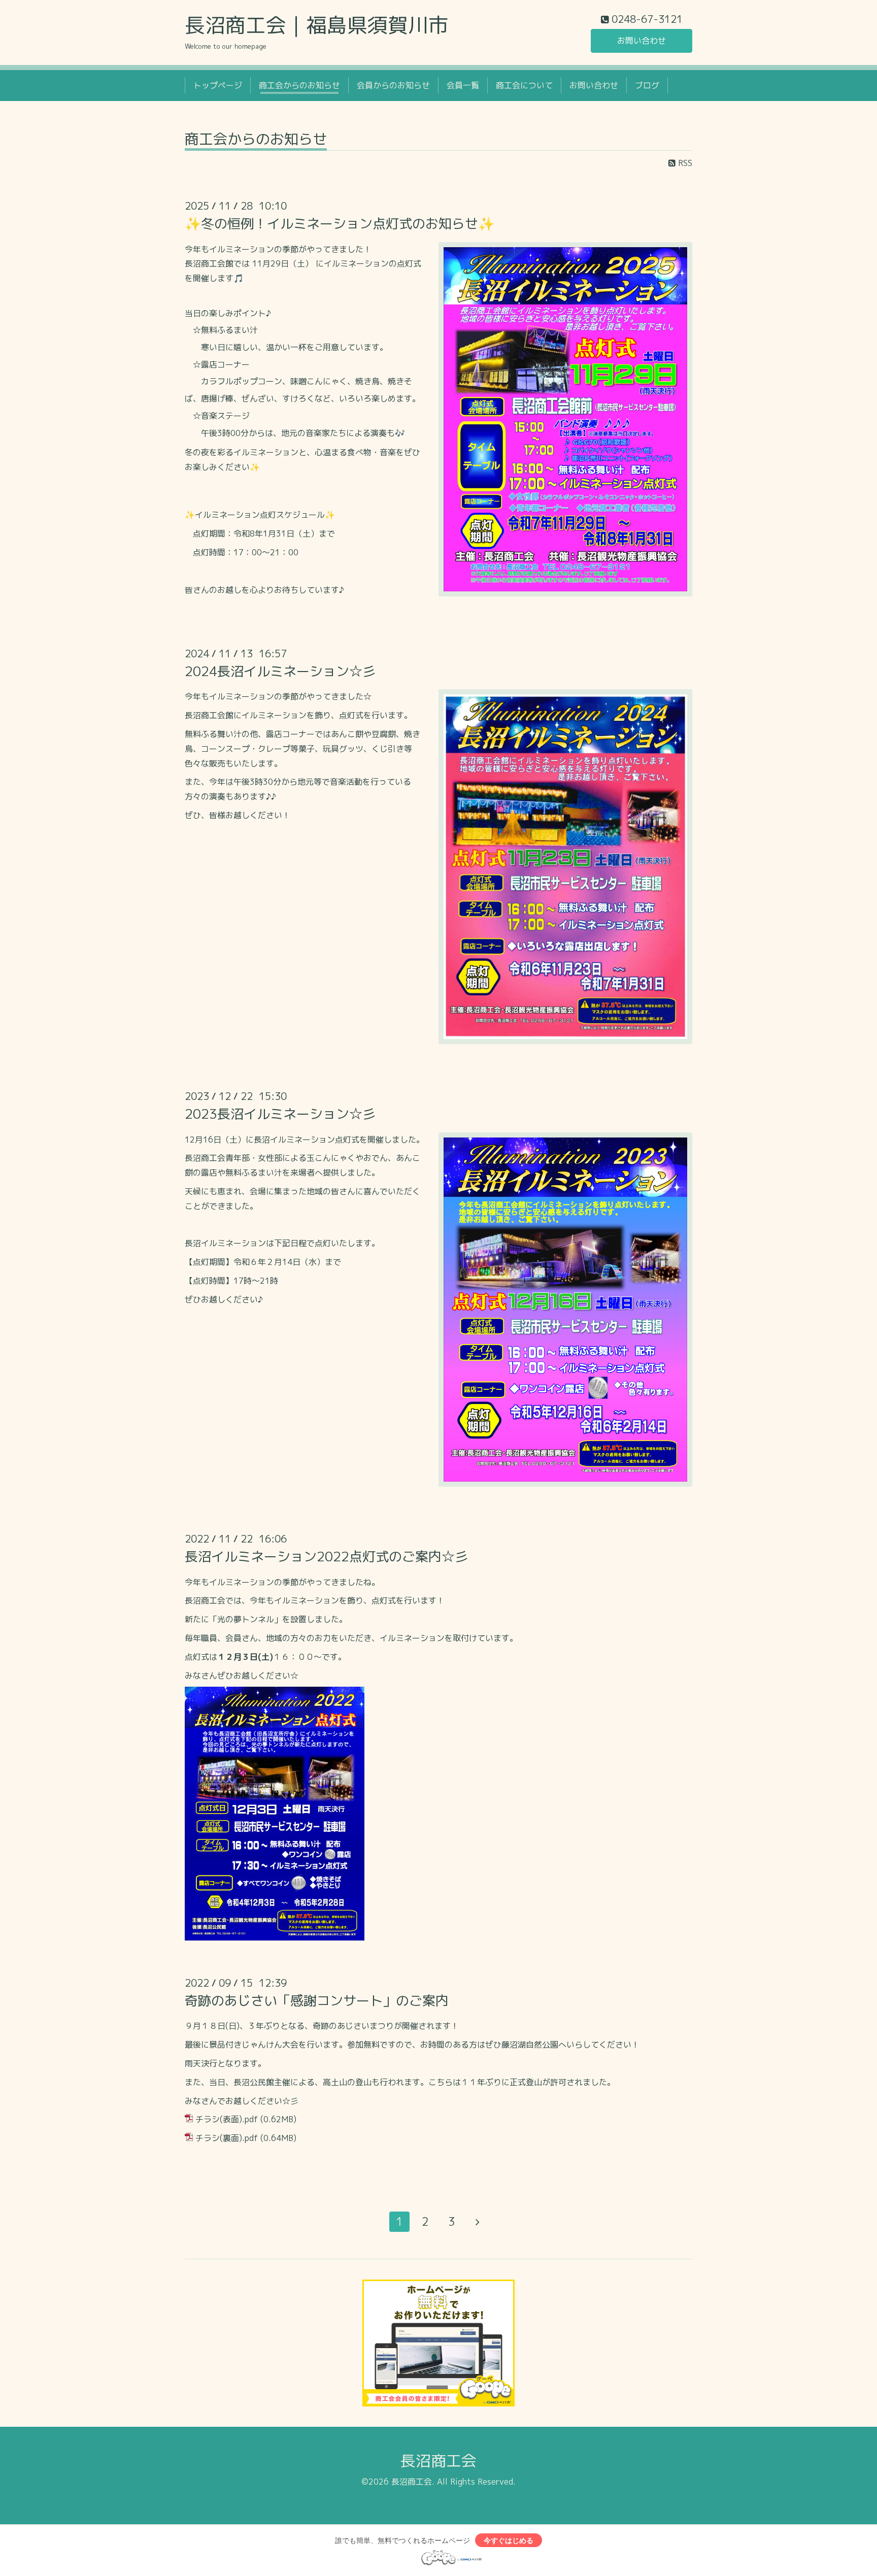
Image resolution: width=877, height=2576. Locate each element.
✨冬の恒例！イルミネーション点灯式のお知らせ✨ (340, 223)
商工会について (524, 85)
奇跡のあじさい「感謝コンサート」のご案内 (317, 2000)
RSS (684, 163)
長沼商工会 (438, 2461)
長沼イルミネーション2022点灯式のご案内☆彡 (326, 1556)
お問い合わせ (642, 41)
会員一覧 (463, 85)
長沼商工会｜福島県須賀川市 (317, 25)
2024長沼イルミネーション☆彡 (280, 671)
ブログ (647, 85)
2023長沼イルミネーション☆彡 (280, 1114)
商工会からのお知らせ (299, 85)
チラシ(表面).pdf (227, 2119)
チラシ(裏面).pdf (227, 2138)
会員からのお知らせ (393, 85)
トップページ (218, 85)
